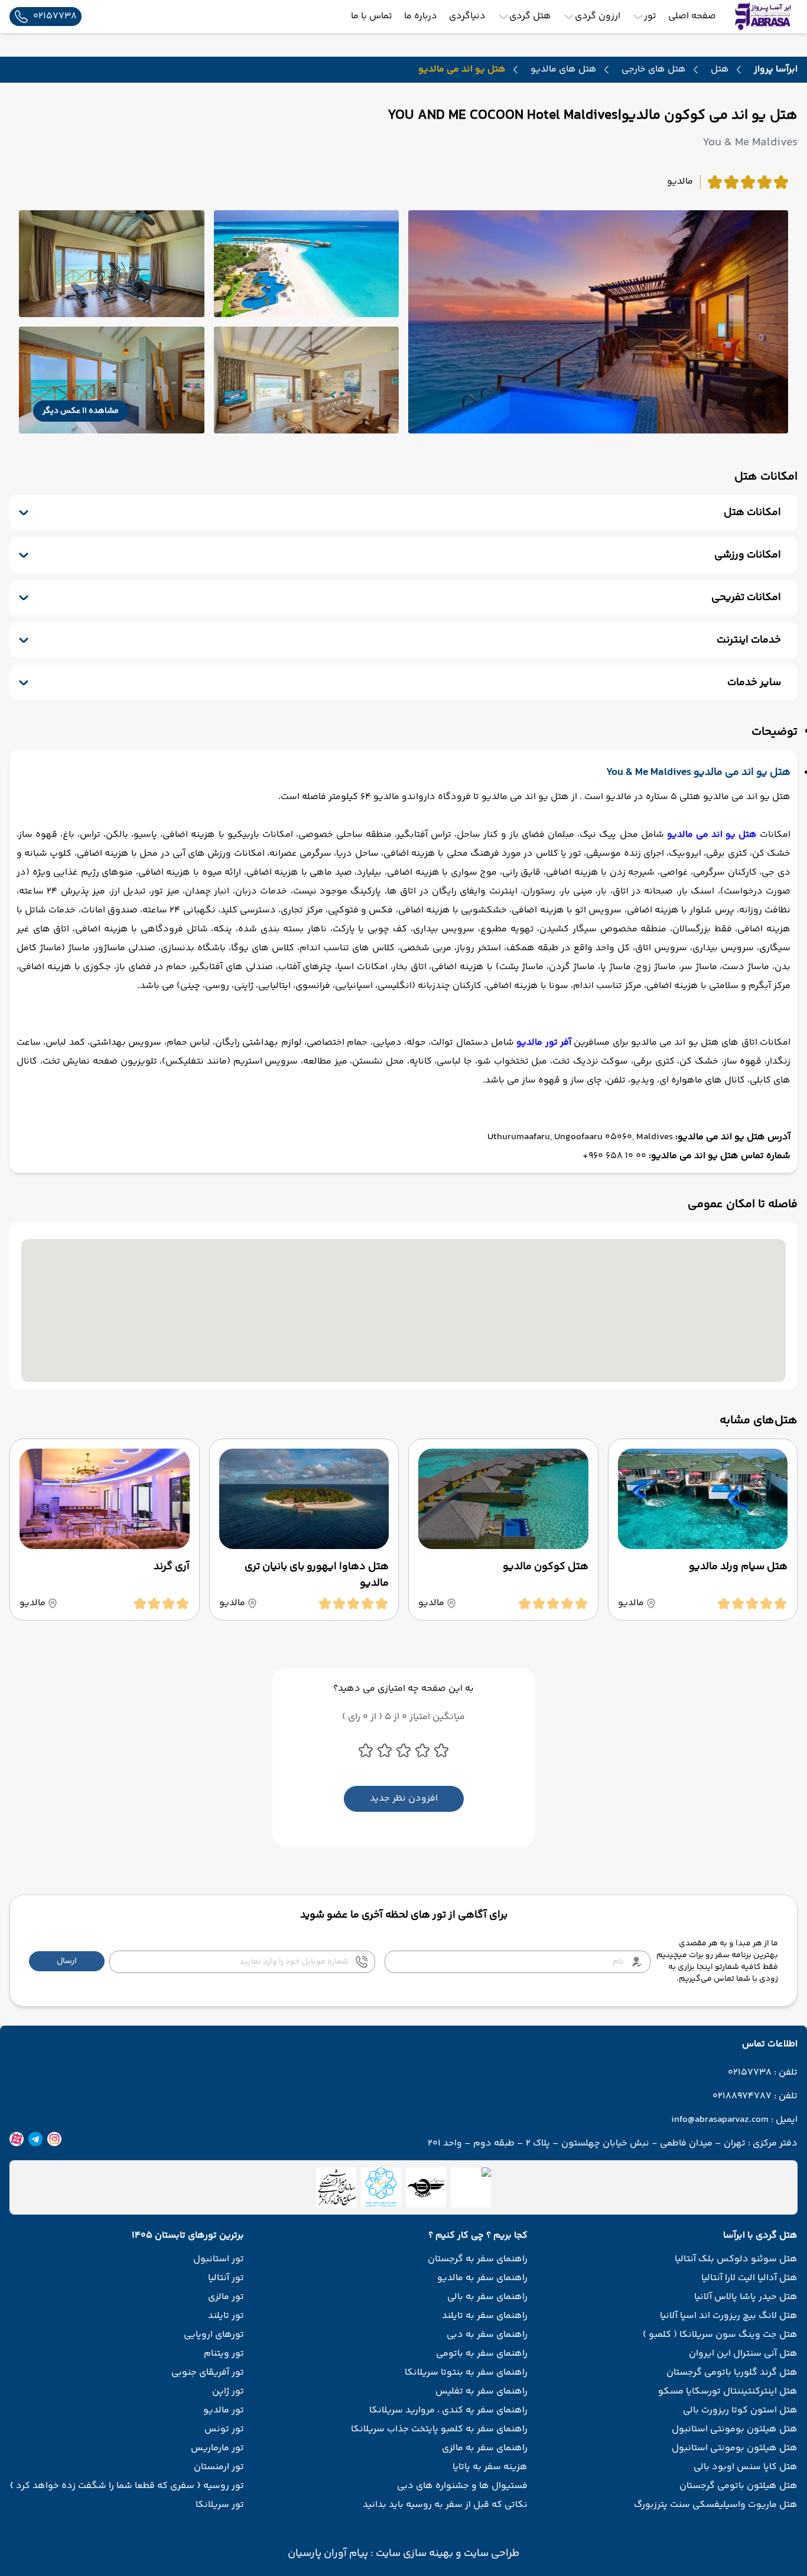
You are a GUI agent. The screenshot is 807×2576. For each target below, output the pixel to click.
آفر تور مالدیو (544, 1043)
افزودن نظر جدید (404, 1799)
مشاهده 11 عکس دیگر (81, 411)
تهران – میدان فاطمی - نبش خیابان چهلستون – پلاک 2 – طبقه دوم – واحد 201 (587, 2144)
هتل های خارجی (654, 70)
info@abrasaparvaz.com (720, 2120)
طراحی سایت (490, 2554)
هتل (720, 70)
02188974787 (742, 2096)
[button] (67, 1961)
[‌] (426, 2187)
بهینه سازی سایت (413, 2554)
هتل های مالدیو (564, 70)
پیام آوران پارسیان (328, 2554)
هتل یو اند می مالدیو (712, 835)
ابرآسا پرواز (776, 69)
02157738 (750, 2073)
